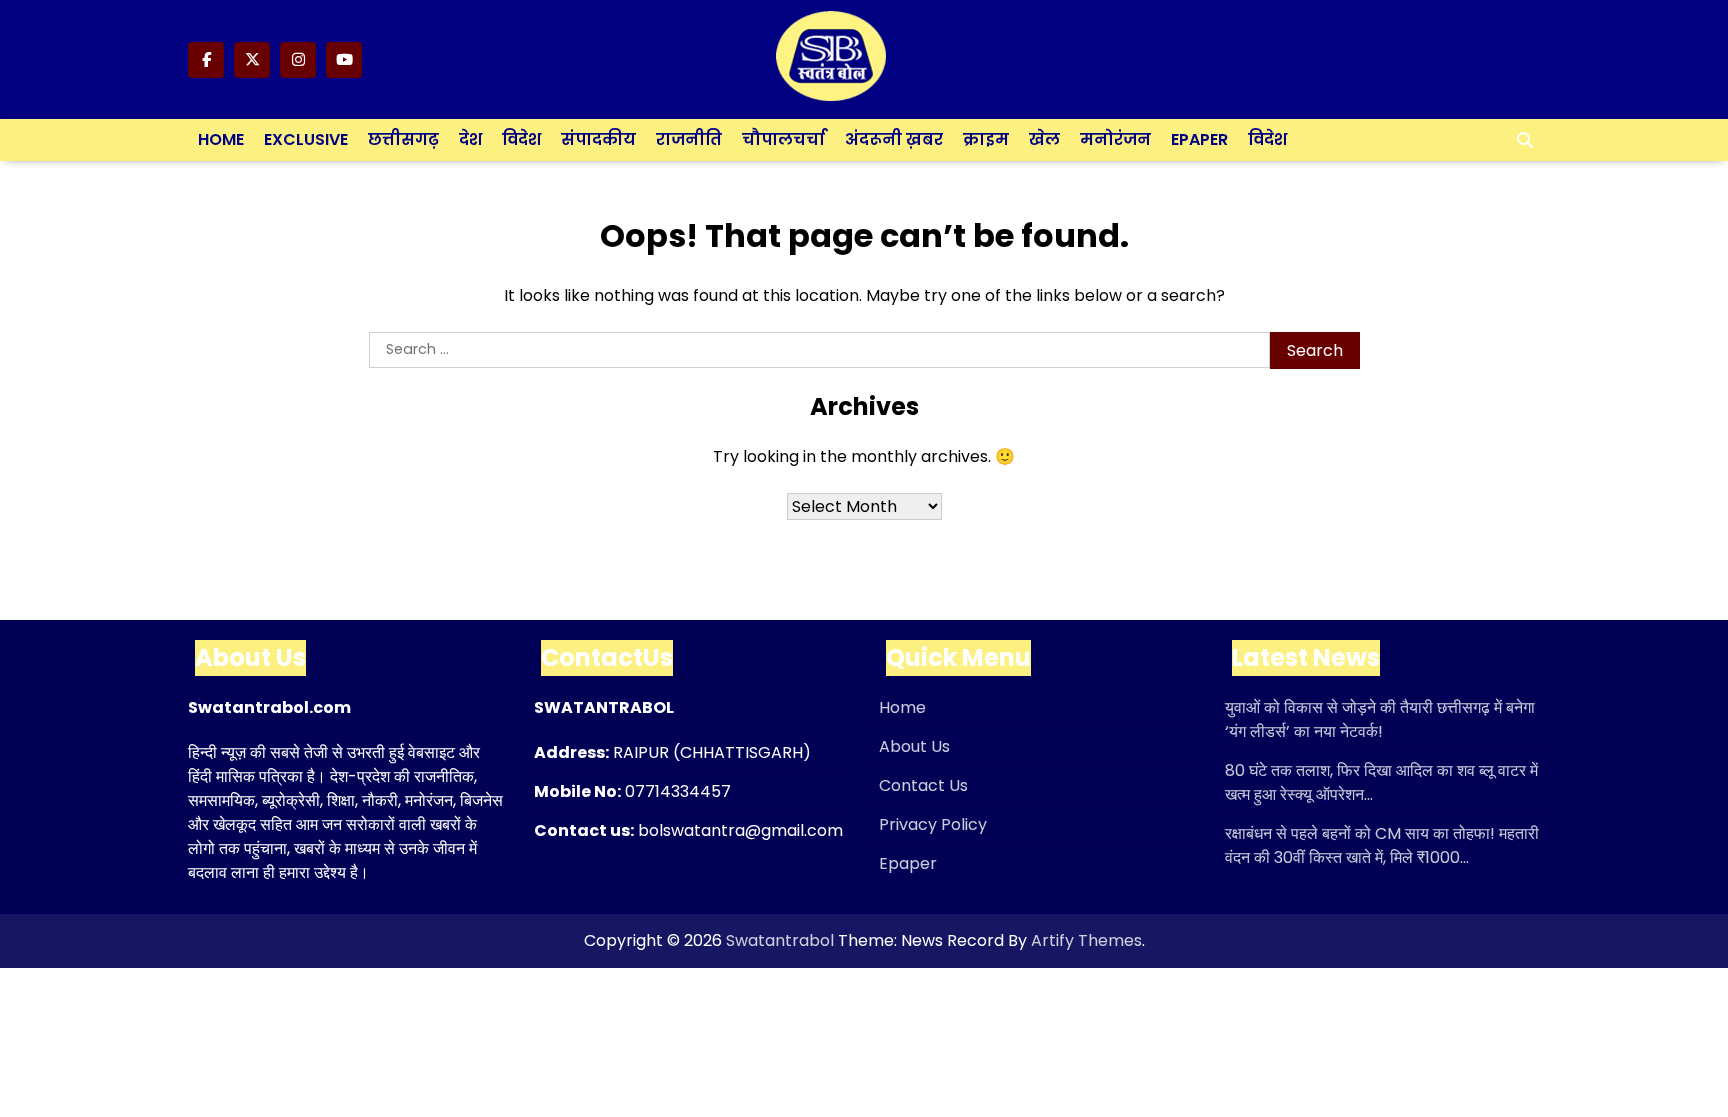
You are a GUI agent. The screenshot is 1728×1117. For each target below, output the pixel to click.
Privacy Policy (933, 824)
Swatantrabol (780, 940)
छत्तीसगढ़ (403, 139)
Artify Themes (1086, 940)
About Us (914, 746)
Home (221, 139)
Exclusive (306, 139)
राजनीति (689, 139)
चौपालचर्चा (783, 139)
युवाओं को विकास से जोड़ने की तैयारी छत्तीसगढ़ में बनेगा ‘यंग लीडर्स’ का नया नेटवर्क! (1380, 719)
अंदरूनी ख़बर (894, 139)
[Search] (1525, 140)
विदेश (521, 139)
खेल (1044, 139)
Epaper (1199, 139)
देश (470, 139)
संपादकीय (598, 139)
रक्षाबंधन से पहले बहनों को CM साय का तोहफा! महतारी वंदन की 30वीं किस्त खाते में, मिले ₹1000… (1382, 845)
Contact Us (923, 785)
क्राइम (986, 139)
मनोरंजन (1115, 139)
